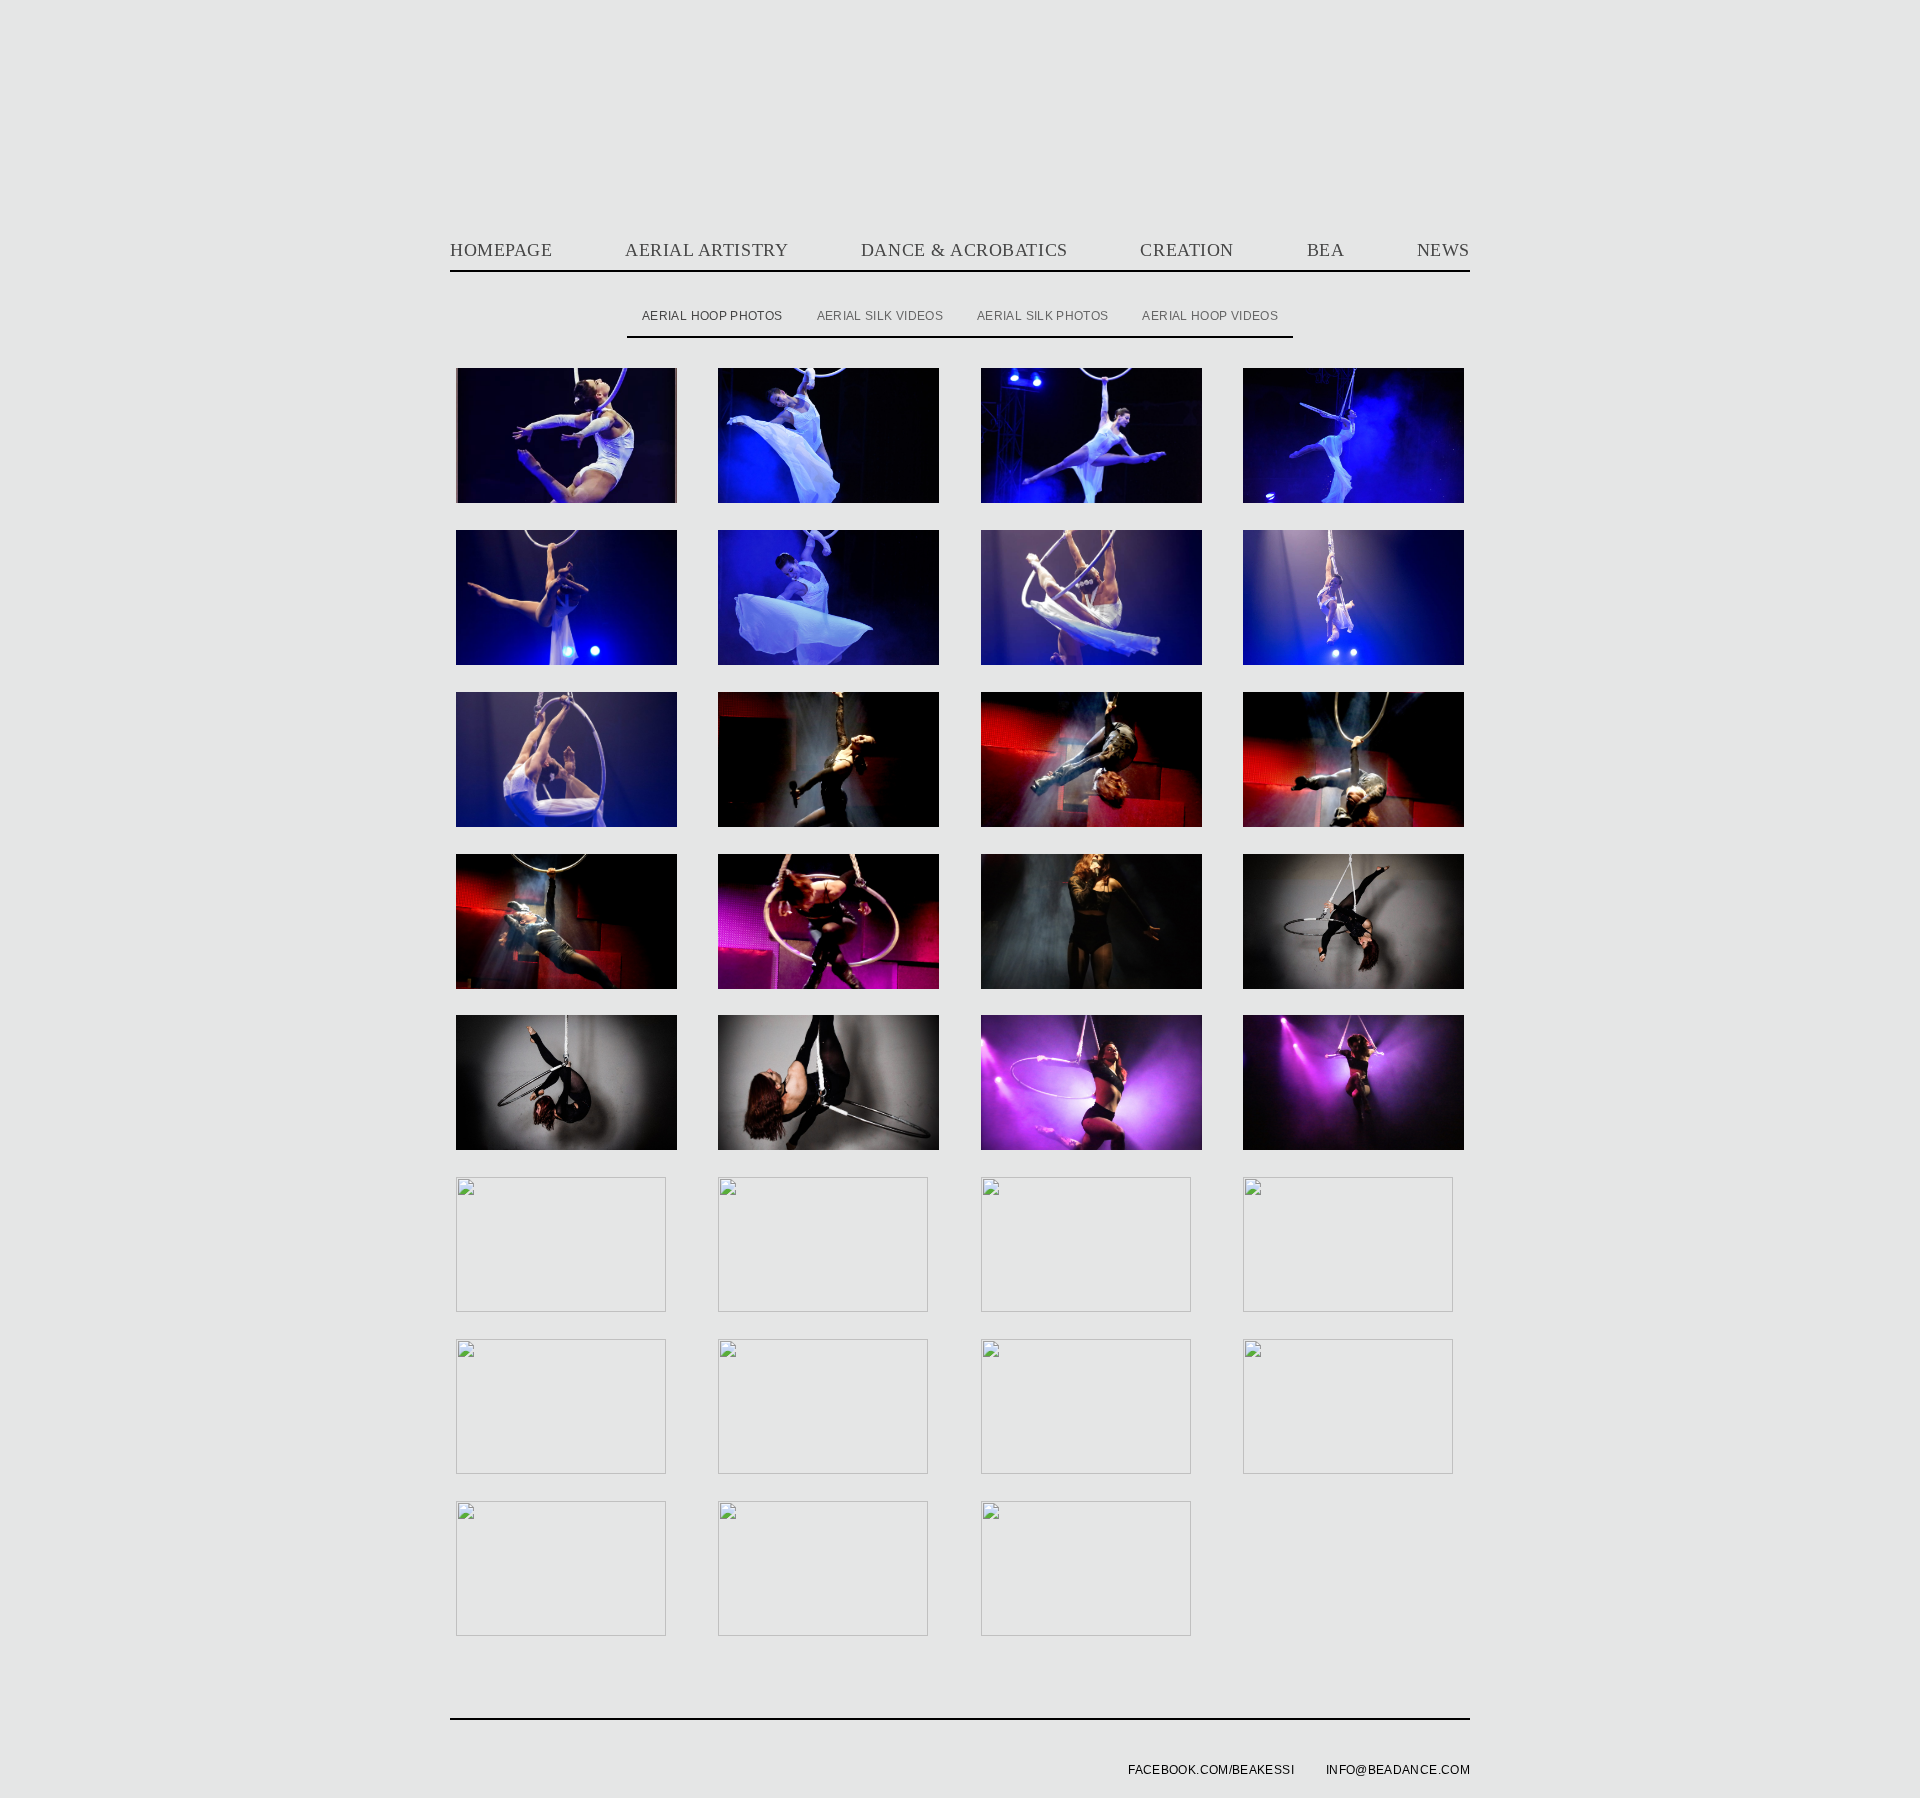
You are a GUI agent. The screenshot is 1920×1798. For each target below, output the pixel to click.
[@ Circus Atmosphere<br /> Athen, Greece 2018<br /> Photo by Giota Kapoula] (566, 661)
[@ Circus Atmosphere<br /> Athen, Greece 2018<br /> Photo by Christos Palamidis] (828, 499)
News (1443, 250)
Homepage (501, 250)
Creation (1186, 250)
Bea (1326, 250)
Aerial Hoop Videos (1209, 316)
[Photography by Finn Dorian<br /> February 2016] (1353, 985)
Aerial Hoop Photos (712, 316)
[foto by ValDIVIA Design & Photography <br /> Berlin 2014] (566, 1470)
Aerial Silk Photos (1042, 316)
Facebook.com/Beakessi (1211, 1770)
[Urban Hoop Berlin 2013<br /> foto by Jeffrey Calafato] (1091, 1470)
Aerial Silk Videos (880, 316)
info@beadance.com (1398, 1770)
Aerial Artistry (706, 250)
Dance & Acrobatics (964, 250)
